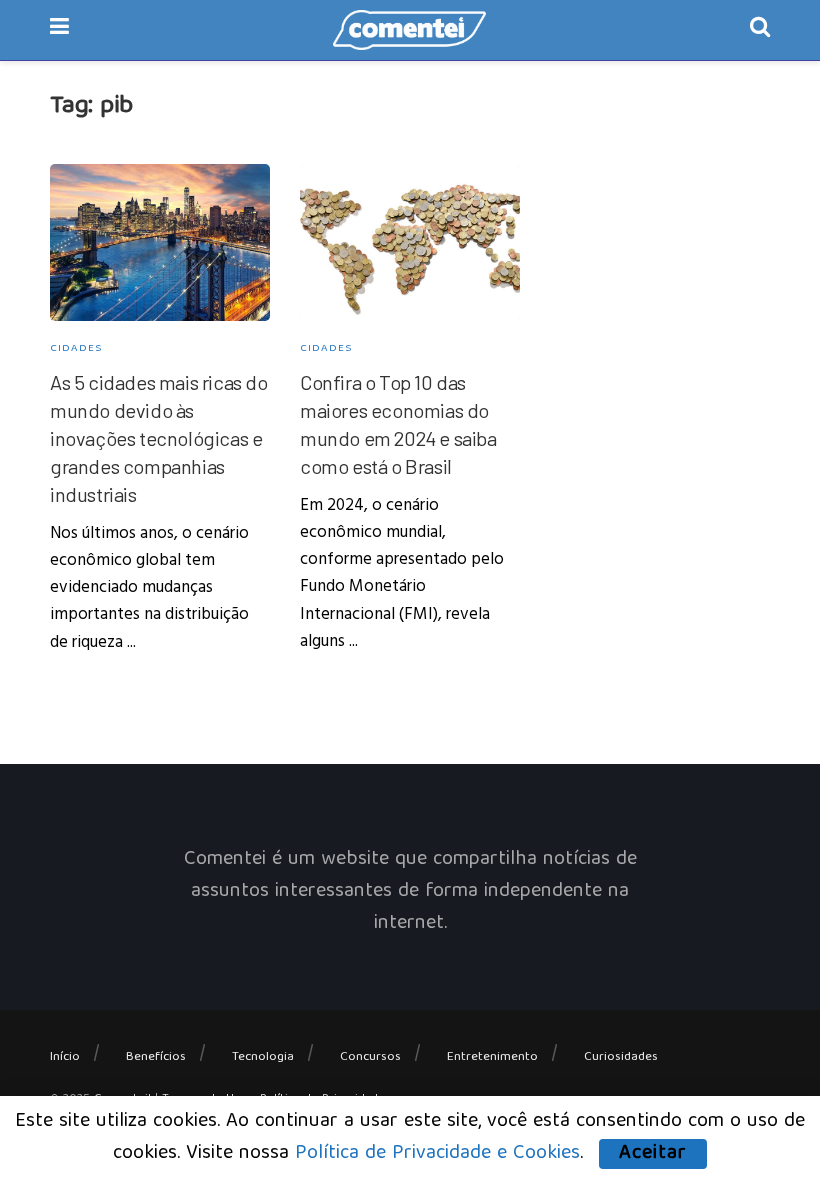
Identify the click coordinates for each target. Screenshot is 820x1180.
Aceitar (653, 1154)
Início (65, 1057)
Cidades (76, 348)
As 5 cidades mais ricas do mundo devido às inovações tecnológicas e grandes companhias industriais (159, 438)
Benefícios (156, 1057)
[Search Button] (760, 30)
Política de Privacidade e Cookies (437, 1153)
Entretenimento (492, 1057)
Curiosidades (621, 1057)
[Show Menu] (59, 30)
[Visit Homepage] (410, 30)
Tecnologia (263, 1057)
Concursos (370, 1057)
